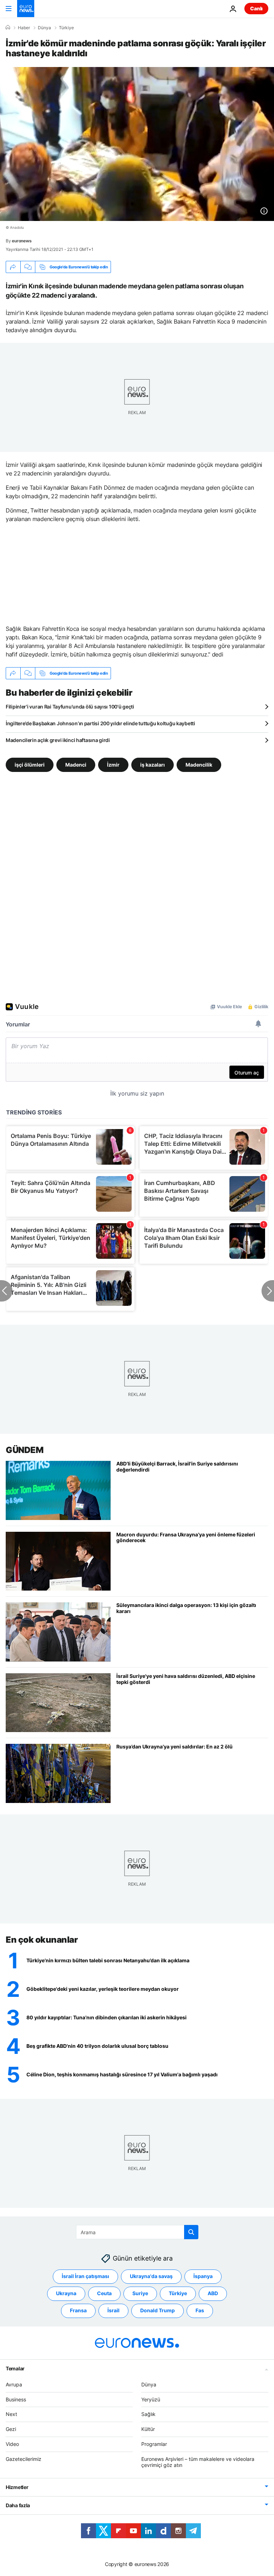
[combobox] (137, 2232)
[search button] (191, 2232)
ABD (213, 2293)
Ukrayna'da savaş (151, 2276)
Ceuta (104, 2293)
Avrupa (14, 2384)
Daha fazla (18, 2505)
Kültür (148, 2429)
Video (12, 2444)
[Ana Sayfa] (8, 27)
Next (11, 2414)
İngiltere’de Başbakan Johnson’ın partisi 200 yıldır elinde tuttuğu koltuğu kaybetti (100, 723)
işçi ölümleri (30, 765)
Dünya (44, 28)
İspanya (203, 2276)
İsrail (113, 2310)
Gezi (11, 2429)
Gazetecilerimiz (24, 2459)
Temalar (15, 2368)
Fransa (78, 2310)
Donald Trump (158, 2310)
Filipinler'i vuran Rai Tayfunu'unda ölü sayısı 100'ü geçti (70, 707)
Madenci (76, 765)
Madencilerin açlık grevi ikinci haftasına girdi (58, 740)
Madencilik (199, 765)
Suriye (140, 2293)
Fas (200, 2310)
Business (16, 2399)
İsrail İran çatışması (85, 2276)
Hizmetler (17, 2487)
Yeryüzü (151, 2399)
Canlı (256, 8)
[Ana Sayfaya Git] (26, 9)
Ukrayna (66, 2293)
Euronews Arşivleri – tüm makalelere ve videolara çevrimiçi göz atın (198, 2462)
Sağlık (148, 2414)
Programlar (154, 2444)
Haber (24, 28)
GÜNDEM (24, 1450)
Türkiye (66, 28)
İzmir (113, 765)
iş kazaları (153, 765)
